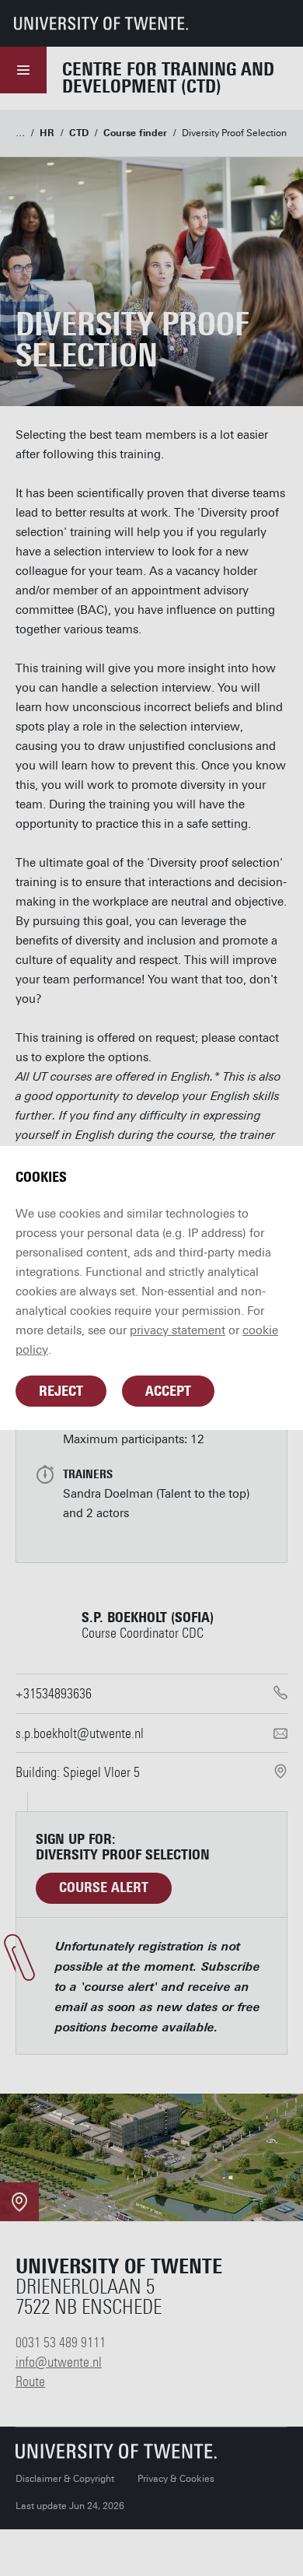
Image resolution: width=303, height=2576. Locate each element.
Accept (168, 1391)
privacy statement (178, 1330)
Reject (61, 1391)
